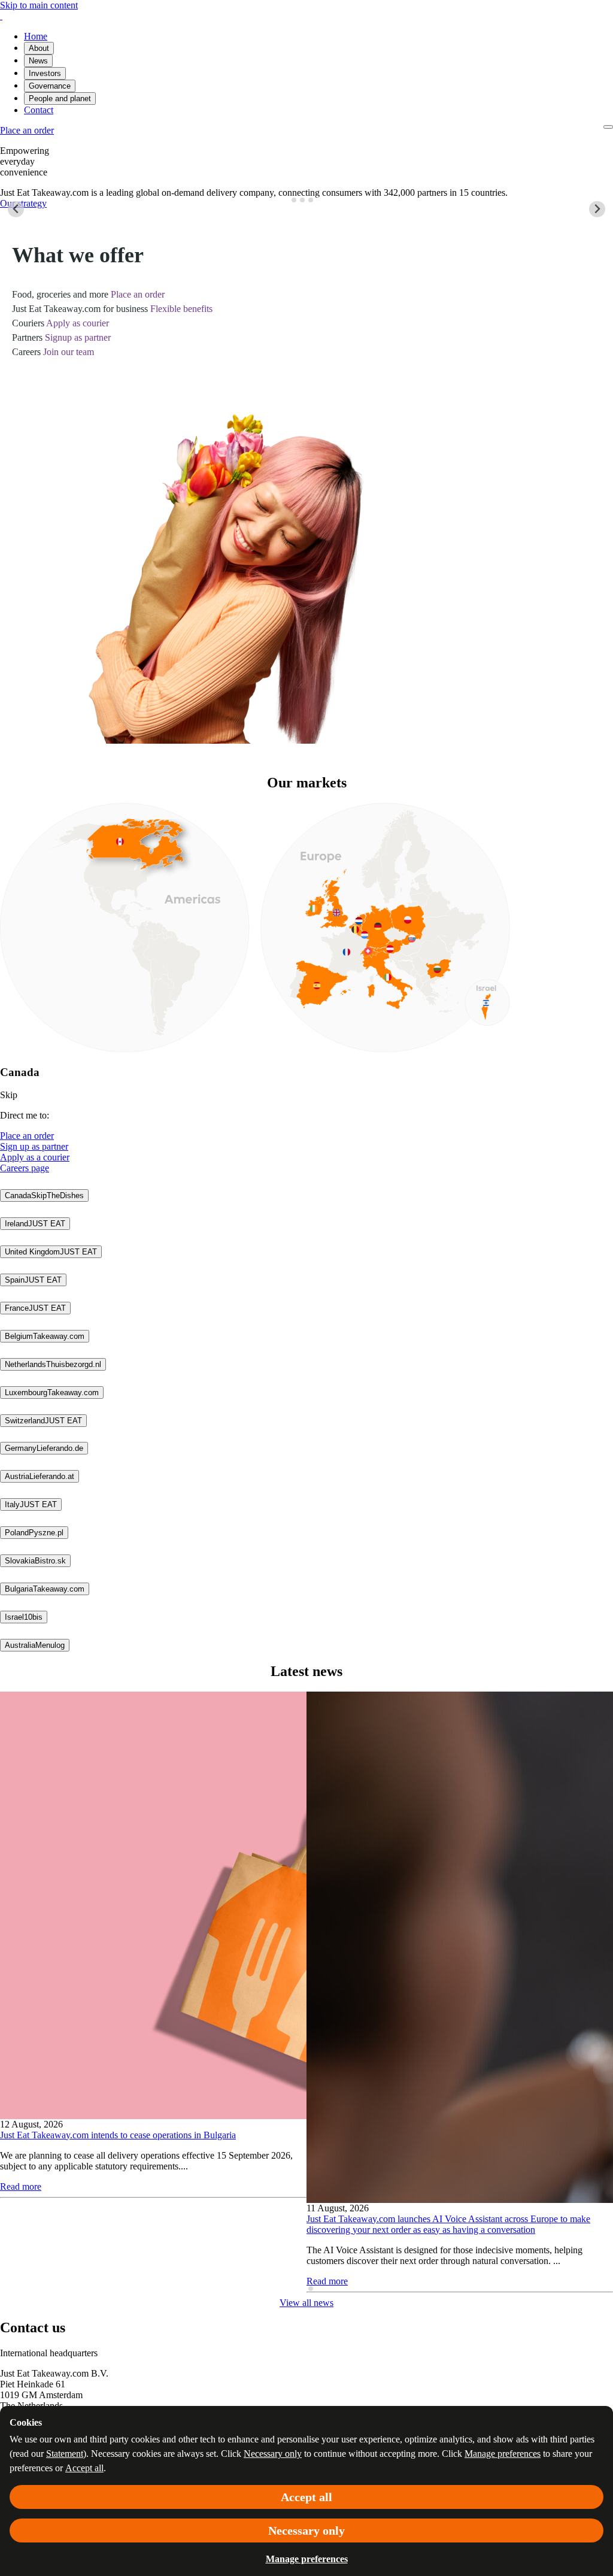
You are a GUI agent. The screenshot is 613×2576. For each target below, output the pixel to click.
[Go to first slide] (597, 209)
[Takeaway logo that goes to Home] (1, 16)
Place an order (27, 1136)
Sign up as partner (34, 1146)
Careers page (25, 1168)
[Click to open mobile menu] (608, 127)
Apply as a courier (35, 1157)
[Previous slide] (16, 209)
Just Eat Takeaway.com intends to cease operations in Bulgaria (118, 2135)
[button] (44, 1195)
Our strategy (23, 203)
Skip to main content (39, 5)
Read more (21, 2186)
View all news (306, 2303)
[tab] (294, 200)
